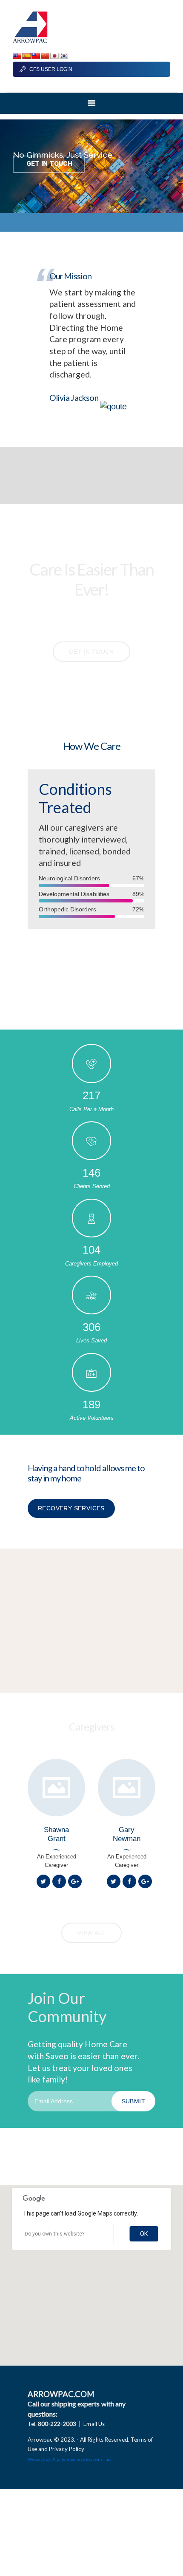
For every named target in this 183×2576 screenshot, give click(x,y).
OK (144, 2234)
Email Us (94, 2424)
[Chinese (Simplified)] (45, 56)
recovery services (71, 1508)
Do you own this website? (54, 2234)
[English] (17, 56)
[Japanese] (54, 56)
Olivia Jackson (75, 398)
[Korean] (64, 56)
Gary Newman (127, 1834)
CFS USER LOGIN (51, 69)
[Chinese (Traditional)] (36, 56)
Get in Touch (49, 164)
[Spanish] (26, 56)
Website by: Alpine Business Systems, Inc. (69, 2459)
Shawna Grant (56, 1834)
